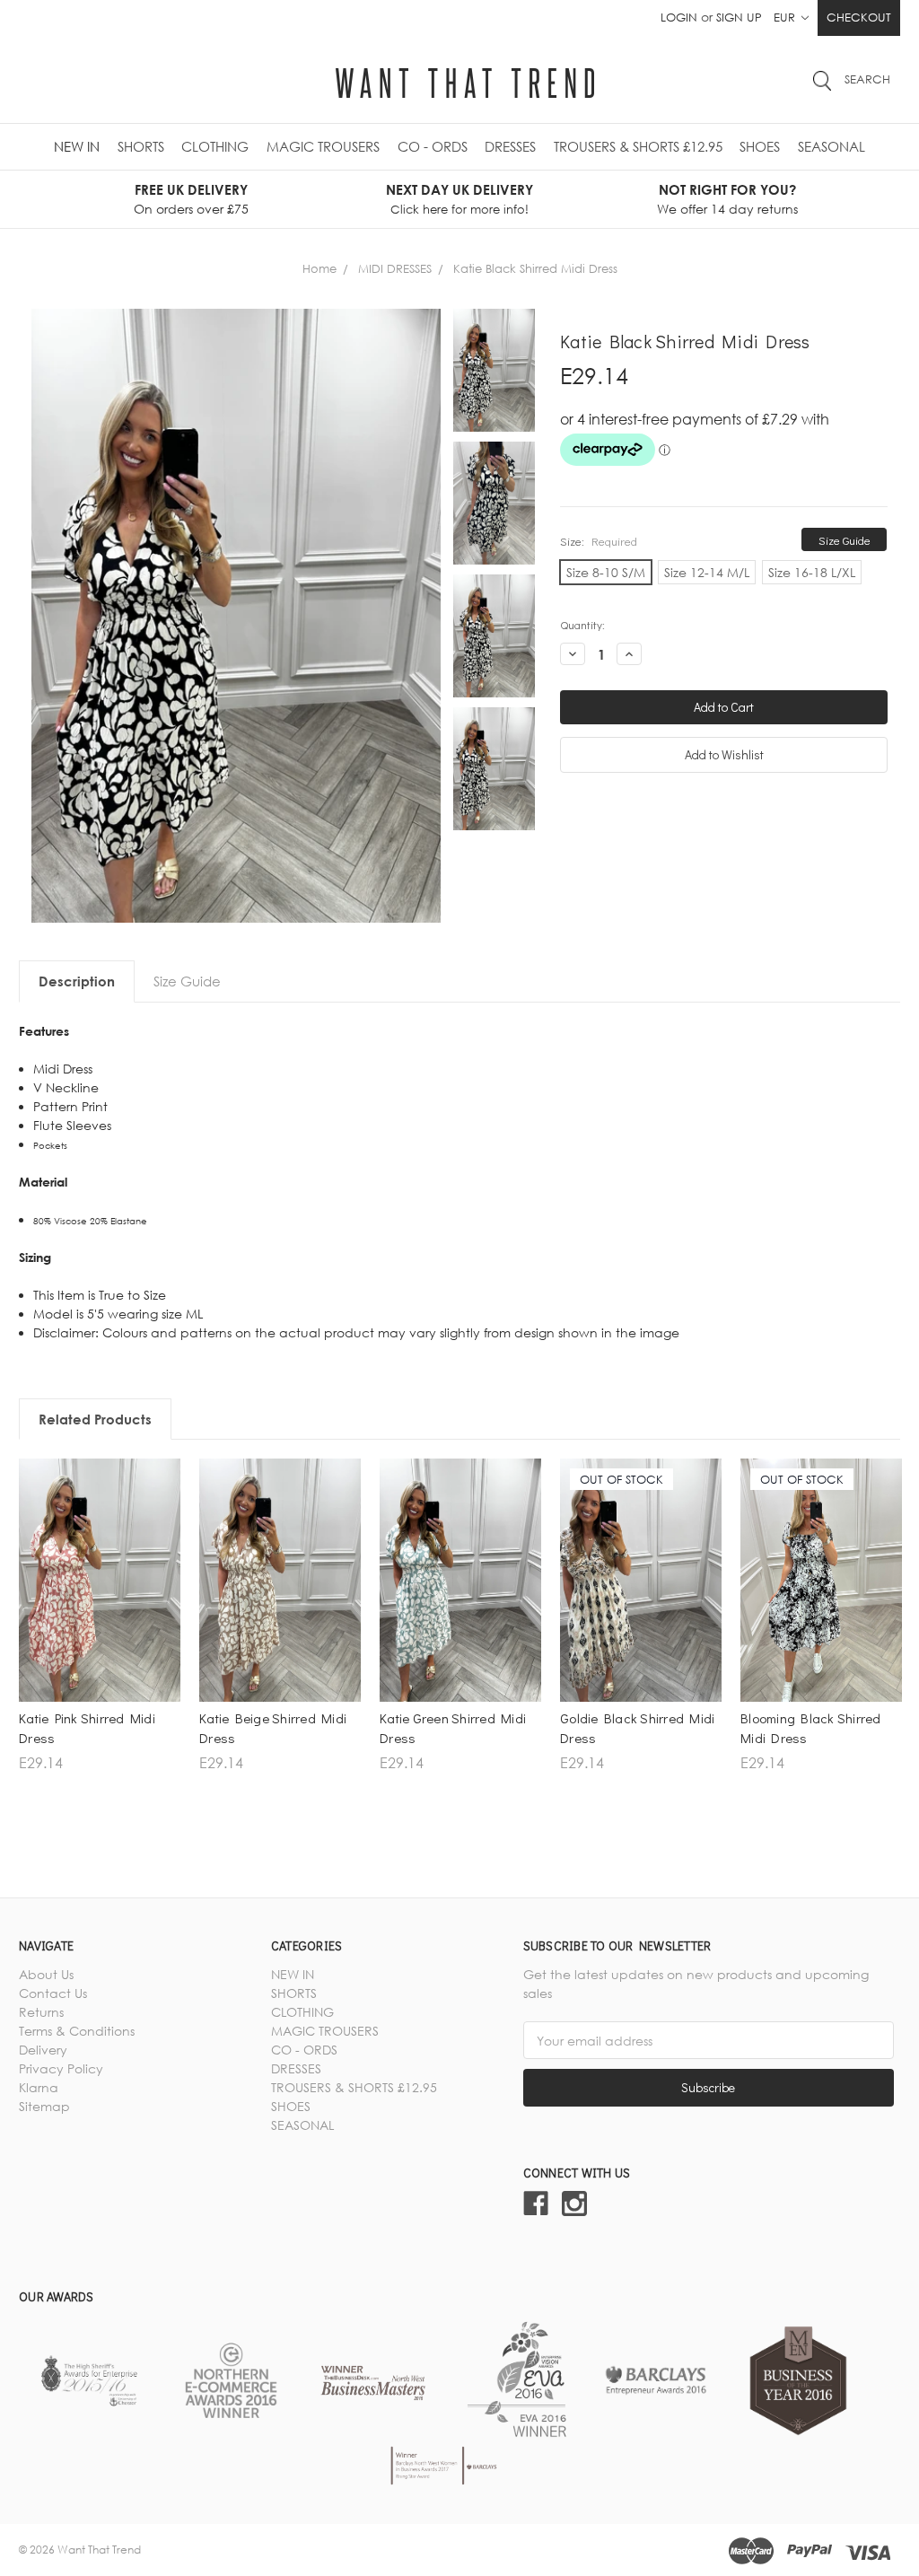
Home (319, 268)
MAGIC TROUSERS (323, 146)
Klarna (39, 2087)
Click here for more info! (459, 209)
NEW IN (77, 146)
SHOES (760, 146)
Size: (599, 541)
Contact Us (53, 1993)
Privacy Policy (61, 2068)
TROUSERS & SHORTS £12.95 (638, 146)
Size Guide (845, 540)
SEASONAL (831, 146)
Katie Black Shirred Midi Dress (535, 268)
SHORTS (141, 146)
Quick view (100, 1637)
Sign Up (739, 17)
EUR (786, 17)
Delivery (43, 2050)
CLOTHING (215, 146)
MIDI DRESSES (395, 268)
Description (77, 981)
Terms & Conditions (77, 2031)
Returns (41, 2012)
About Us (46, 1974)
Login (679, 17)
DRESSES (510, 146)
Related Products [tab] (95, 1419)
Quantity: (582, 624)
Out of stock (641, 1668)
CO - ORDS (433, 146)
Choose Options (100, 1668)
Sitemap (44, 2106)
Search (867, 79)
